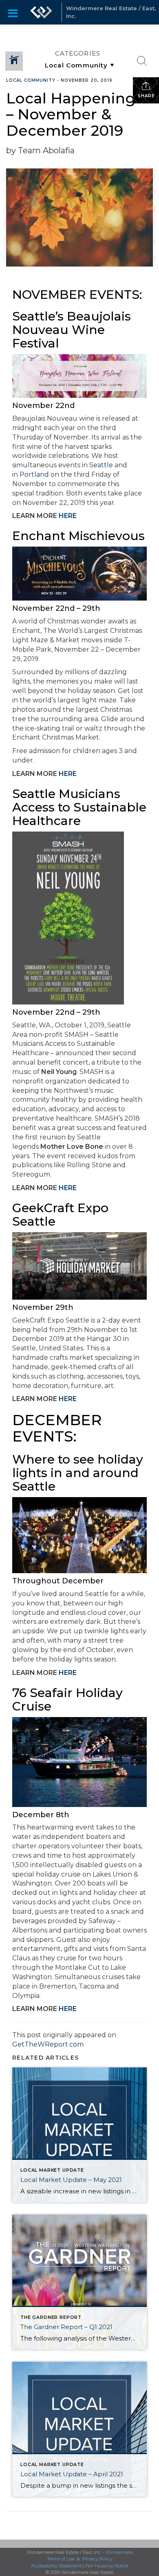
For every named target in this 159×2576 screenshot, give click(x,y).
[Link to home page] (41, 12)
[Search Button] (142, 61)
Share (146, 96)
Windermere (119, 2552)
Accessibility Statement (56, 2566)
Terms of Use (61, 2559)
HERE (68, 516)
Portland (34, 474)
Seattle (101, 465)
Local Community (31, 80)
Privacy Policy (97, 2559)
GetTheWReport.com (48, 2044)
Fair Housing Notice (107, 2566)
